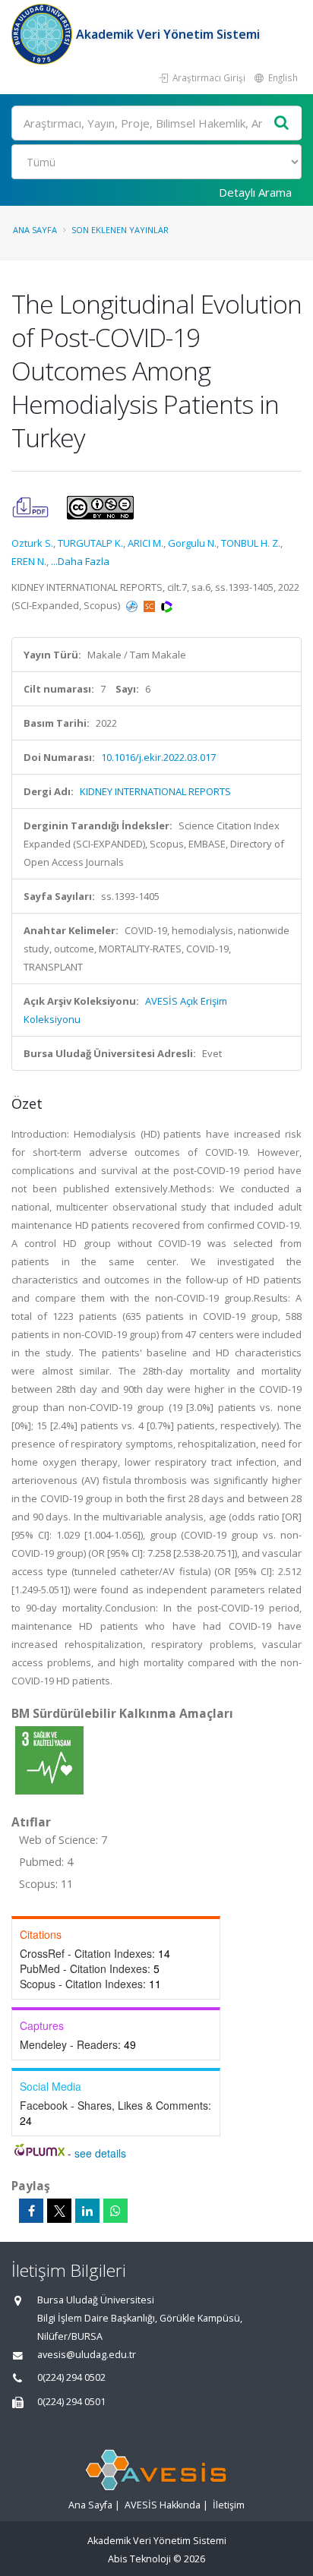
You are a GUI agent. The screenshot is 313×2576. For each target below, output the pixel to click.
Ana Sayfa (35, 230)
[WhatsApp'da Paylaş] (115, 2211)
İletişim (229, 2505)
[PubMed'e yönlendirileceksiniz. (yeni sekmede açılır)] (133, 605)
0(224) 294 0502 (71, 2377)
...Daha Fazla (80, 561)
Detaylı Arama (255, 192)
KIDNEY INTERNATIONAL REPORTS (155, 791)
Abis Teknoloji (139, 2559)
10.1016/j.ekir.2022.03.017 (158, 757)
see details (100, 2153)
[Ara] (282, 123)
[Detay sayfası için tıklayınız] (49, 1760)
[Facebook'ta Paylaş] (31, 2211)
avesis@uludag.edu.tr (87, 2355)
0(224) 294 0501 (71, 2402)
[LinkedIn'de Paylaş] (87, 2211)
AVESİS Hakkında (163, 2505)
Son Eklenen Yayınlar (120, 230)
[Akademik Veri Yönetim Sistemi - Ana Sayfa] (44, 34)
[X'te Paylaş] (59, 2211)
